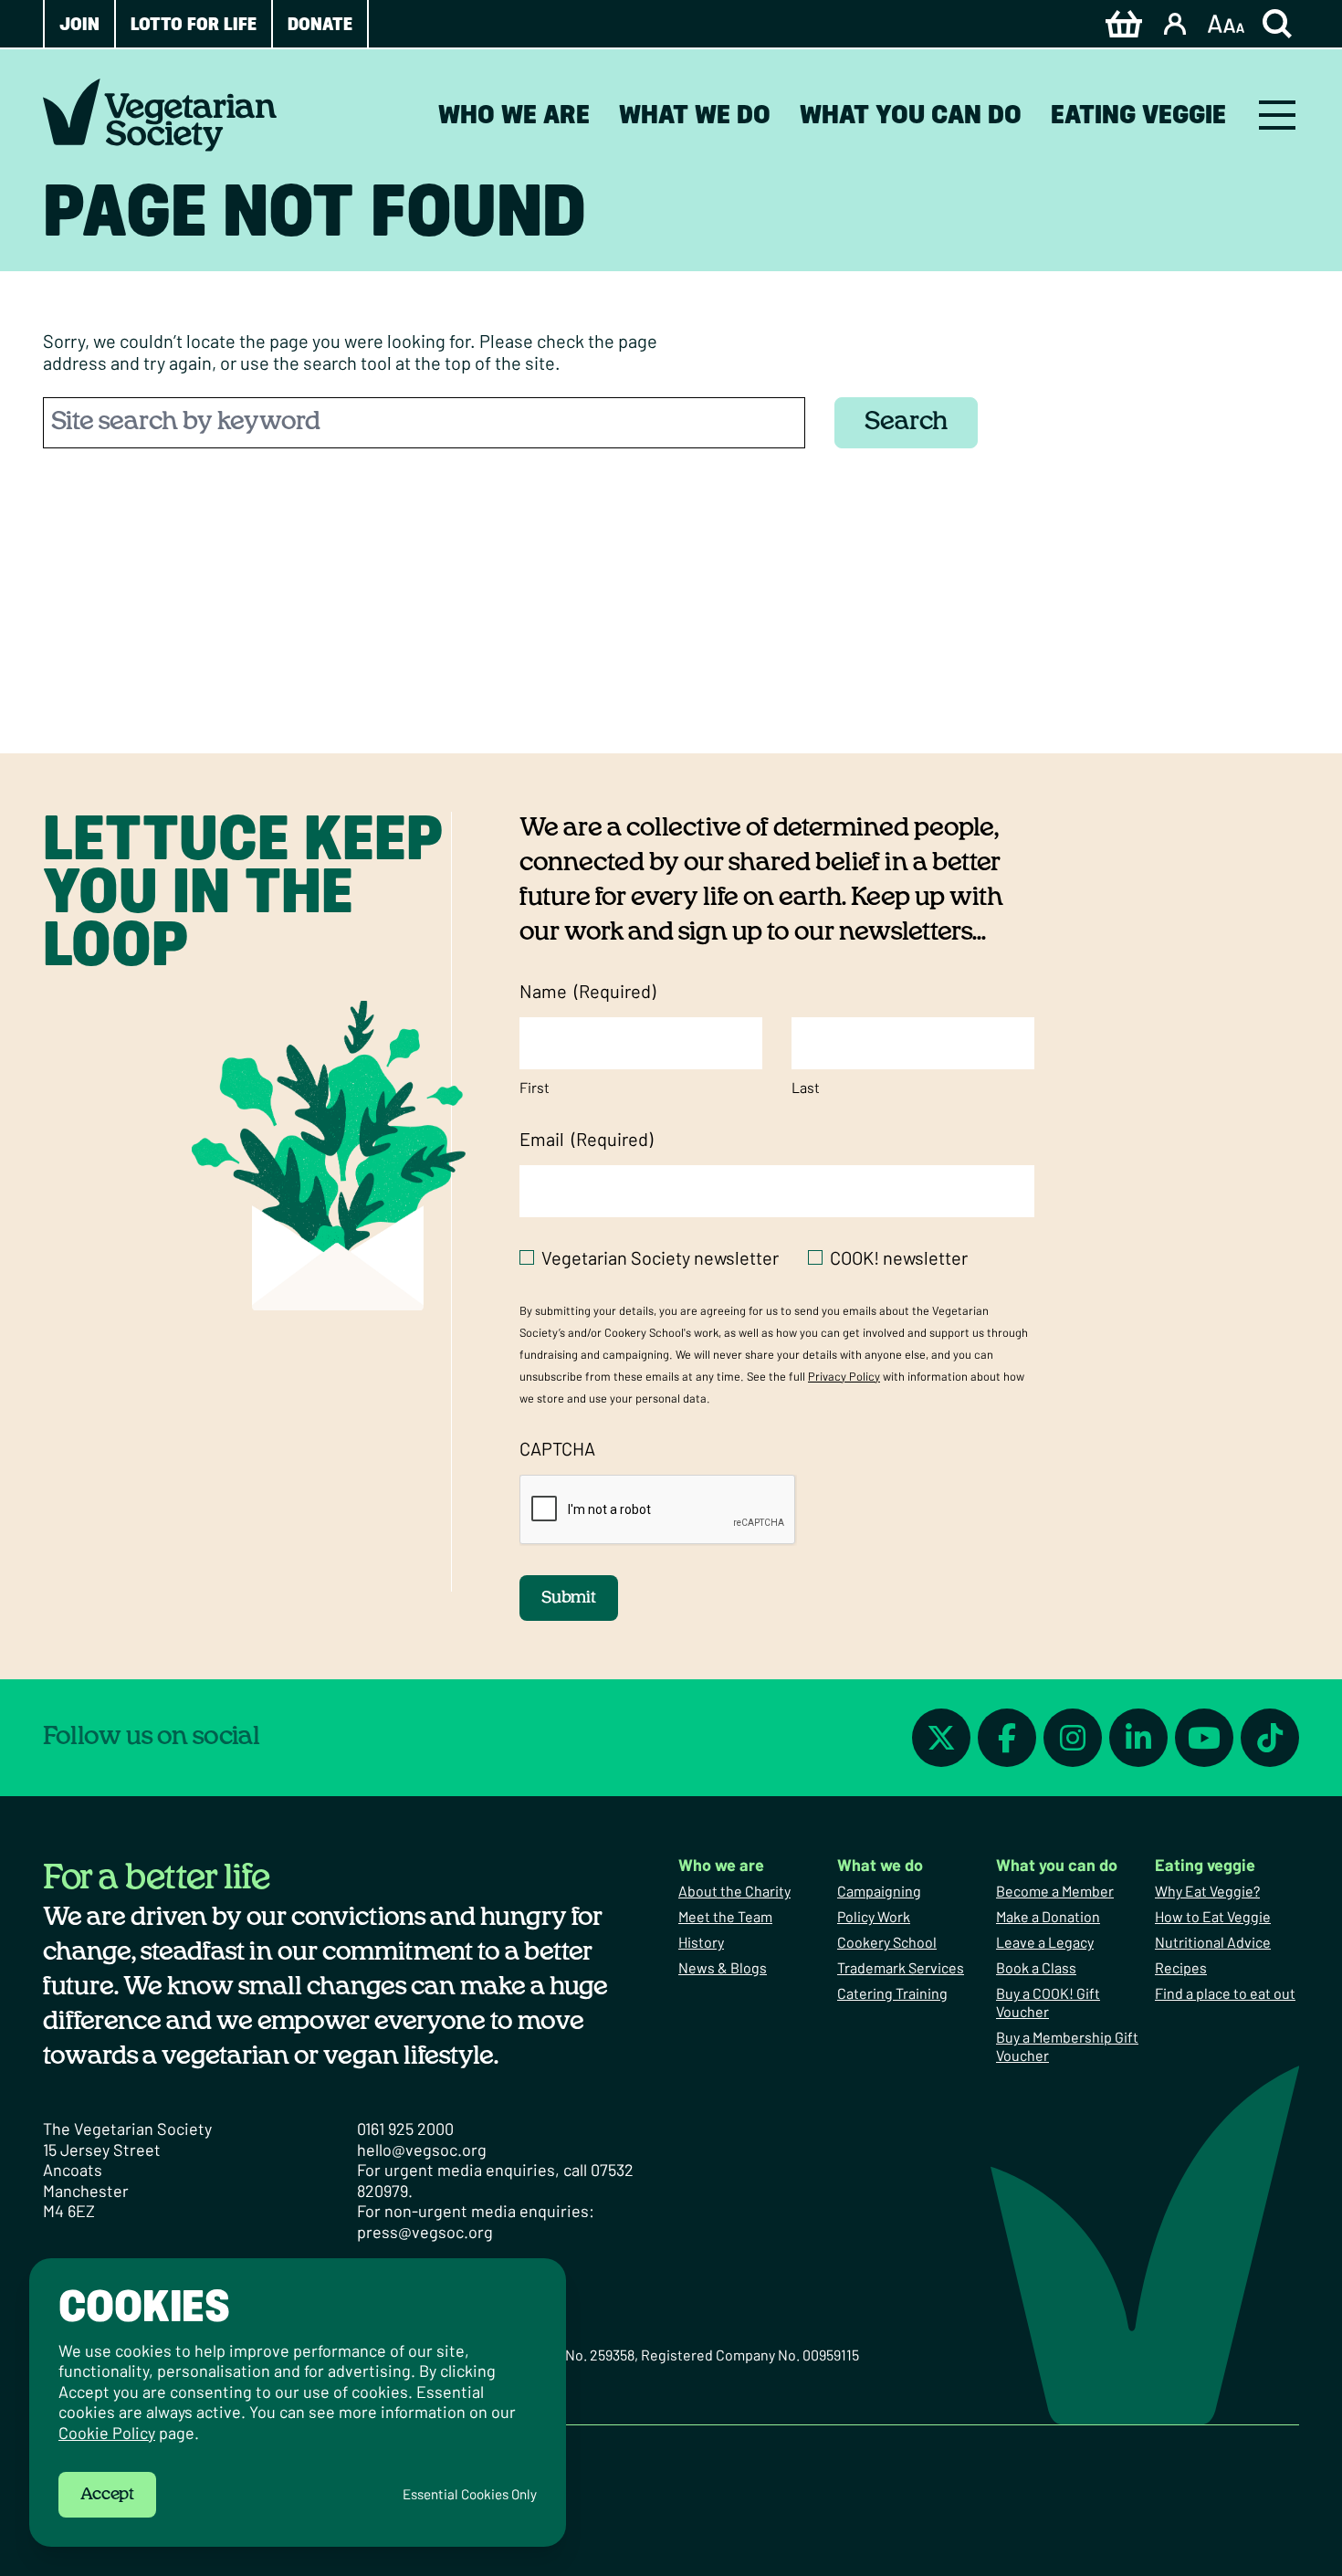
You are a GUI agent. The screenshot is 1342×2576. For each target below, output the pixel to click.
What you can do (911, 114)
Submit (569, 1598)
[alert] (298, 2403)
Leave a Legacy (1045, 1942)
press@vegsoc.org (425, 2232)
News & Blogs (723, 1967)
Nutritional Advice (1213, 1942)
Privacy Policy (844, 1376)
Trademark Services (901, 1967)
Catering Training (892, 1993)
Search (906, 422)
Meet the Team (725, 1916)
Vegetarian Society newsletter (660, 1257)
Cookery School (887, 1942)
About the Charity (734, 1891)
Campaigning (879, 1891)
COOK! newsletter (899, 1257)
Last (806, 1087)
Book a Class (1036, 1967)
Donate (320, 24)
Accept (107, 2495)
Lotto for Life (194, 24)
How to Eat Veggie (1213, 1916)
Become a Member (1055, 1891)
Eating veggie (1138, 114)
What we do (695, 114)
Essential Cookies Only (470, 2494)
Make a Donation (1048, 1916)
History (701, 1942)
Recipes (1181, 1967)
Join (79, 24)
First (535, 1087)
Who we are (514, 114)
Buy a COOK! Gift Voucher (1048, 2002)
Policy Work (874, 1916)
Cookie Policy (107, 2433)
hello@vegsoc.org (422, 2150)
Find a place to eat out (1225, 1993)
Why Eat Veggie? (1207, 1891)
